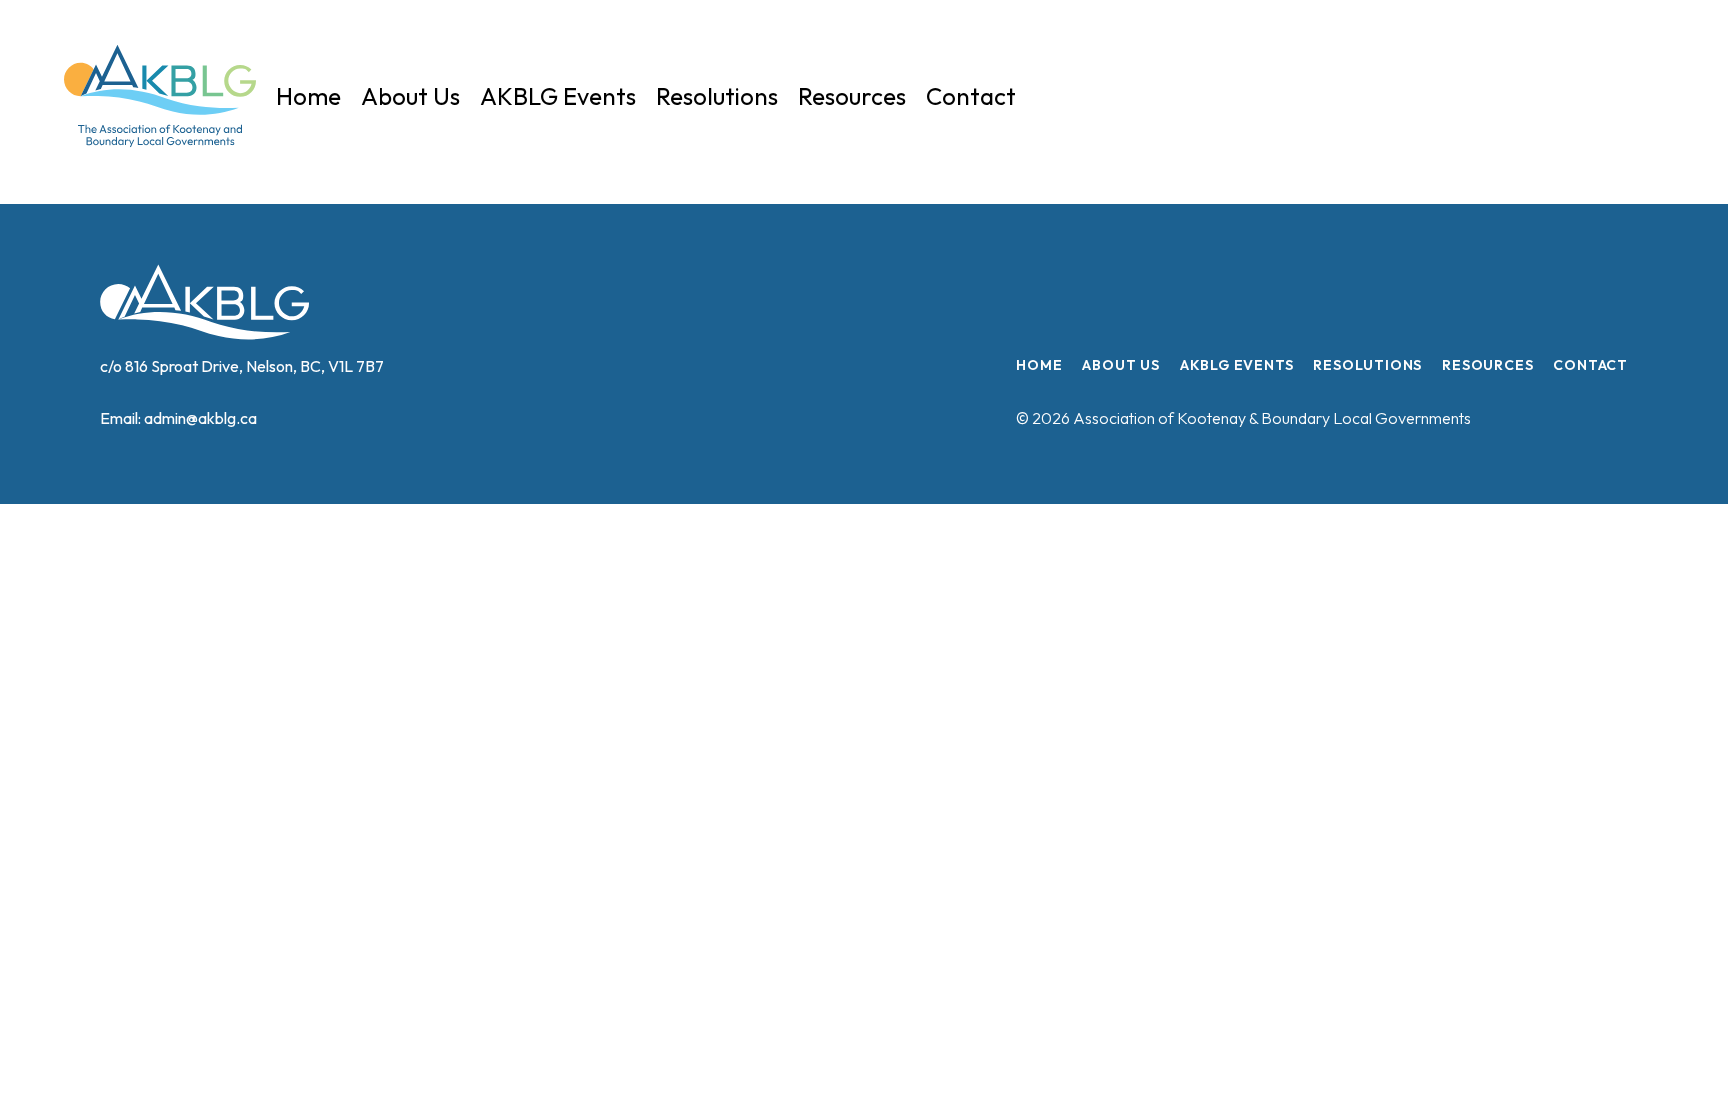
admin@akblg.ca (200, 418)
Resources (852, 96)
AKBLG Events (558, 96)
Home (308, 96)
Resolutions (717, 96)
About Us (410, 96)
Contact (971, 96)
